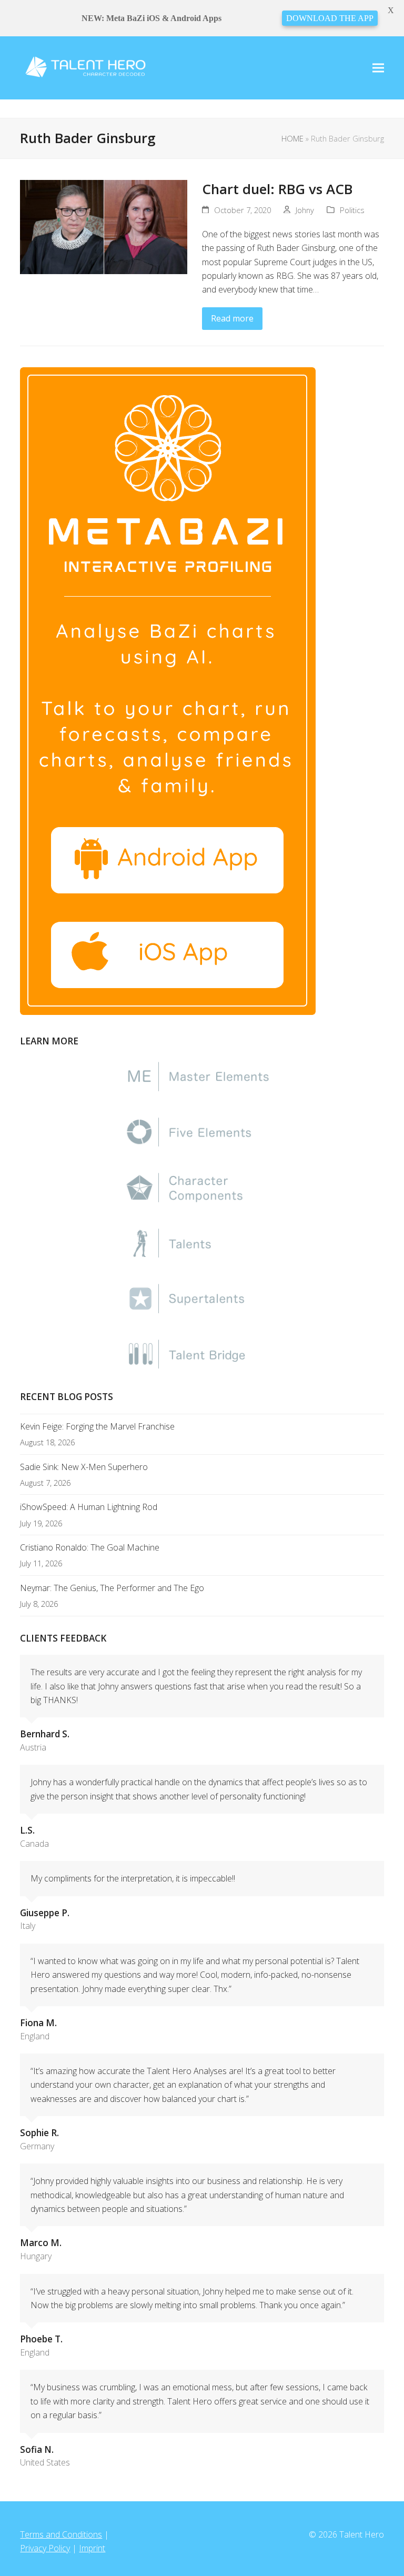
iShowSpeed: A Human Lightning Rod (89, 1507)
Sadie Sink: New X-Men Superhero (84, 1467)
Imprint (92, 2548)
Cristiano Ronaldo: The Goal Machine (90, 1547)
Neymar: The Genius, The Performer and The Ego (112, 1588)
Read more (232, 318)
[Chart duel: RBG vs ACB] (104, 226)
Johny (305, 210)
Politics (352, 210)
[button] (378, 68)
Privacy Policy (45, 2548)
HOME (292, 138)
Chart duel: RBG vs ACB (277, 189)
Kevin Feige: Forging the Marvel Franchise (97, 1426)
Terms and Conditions (61, 2534)
